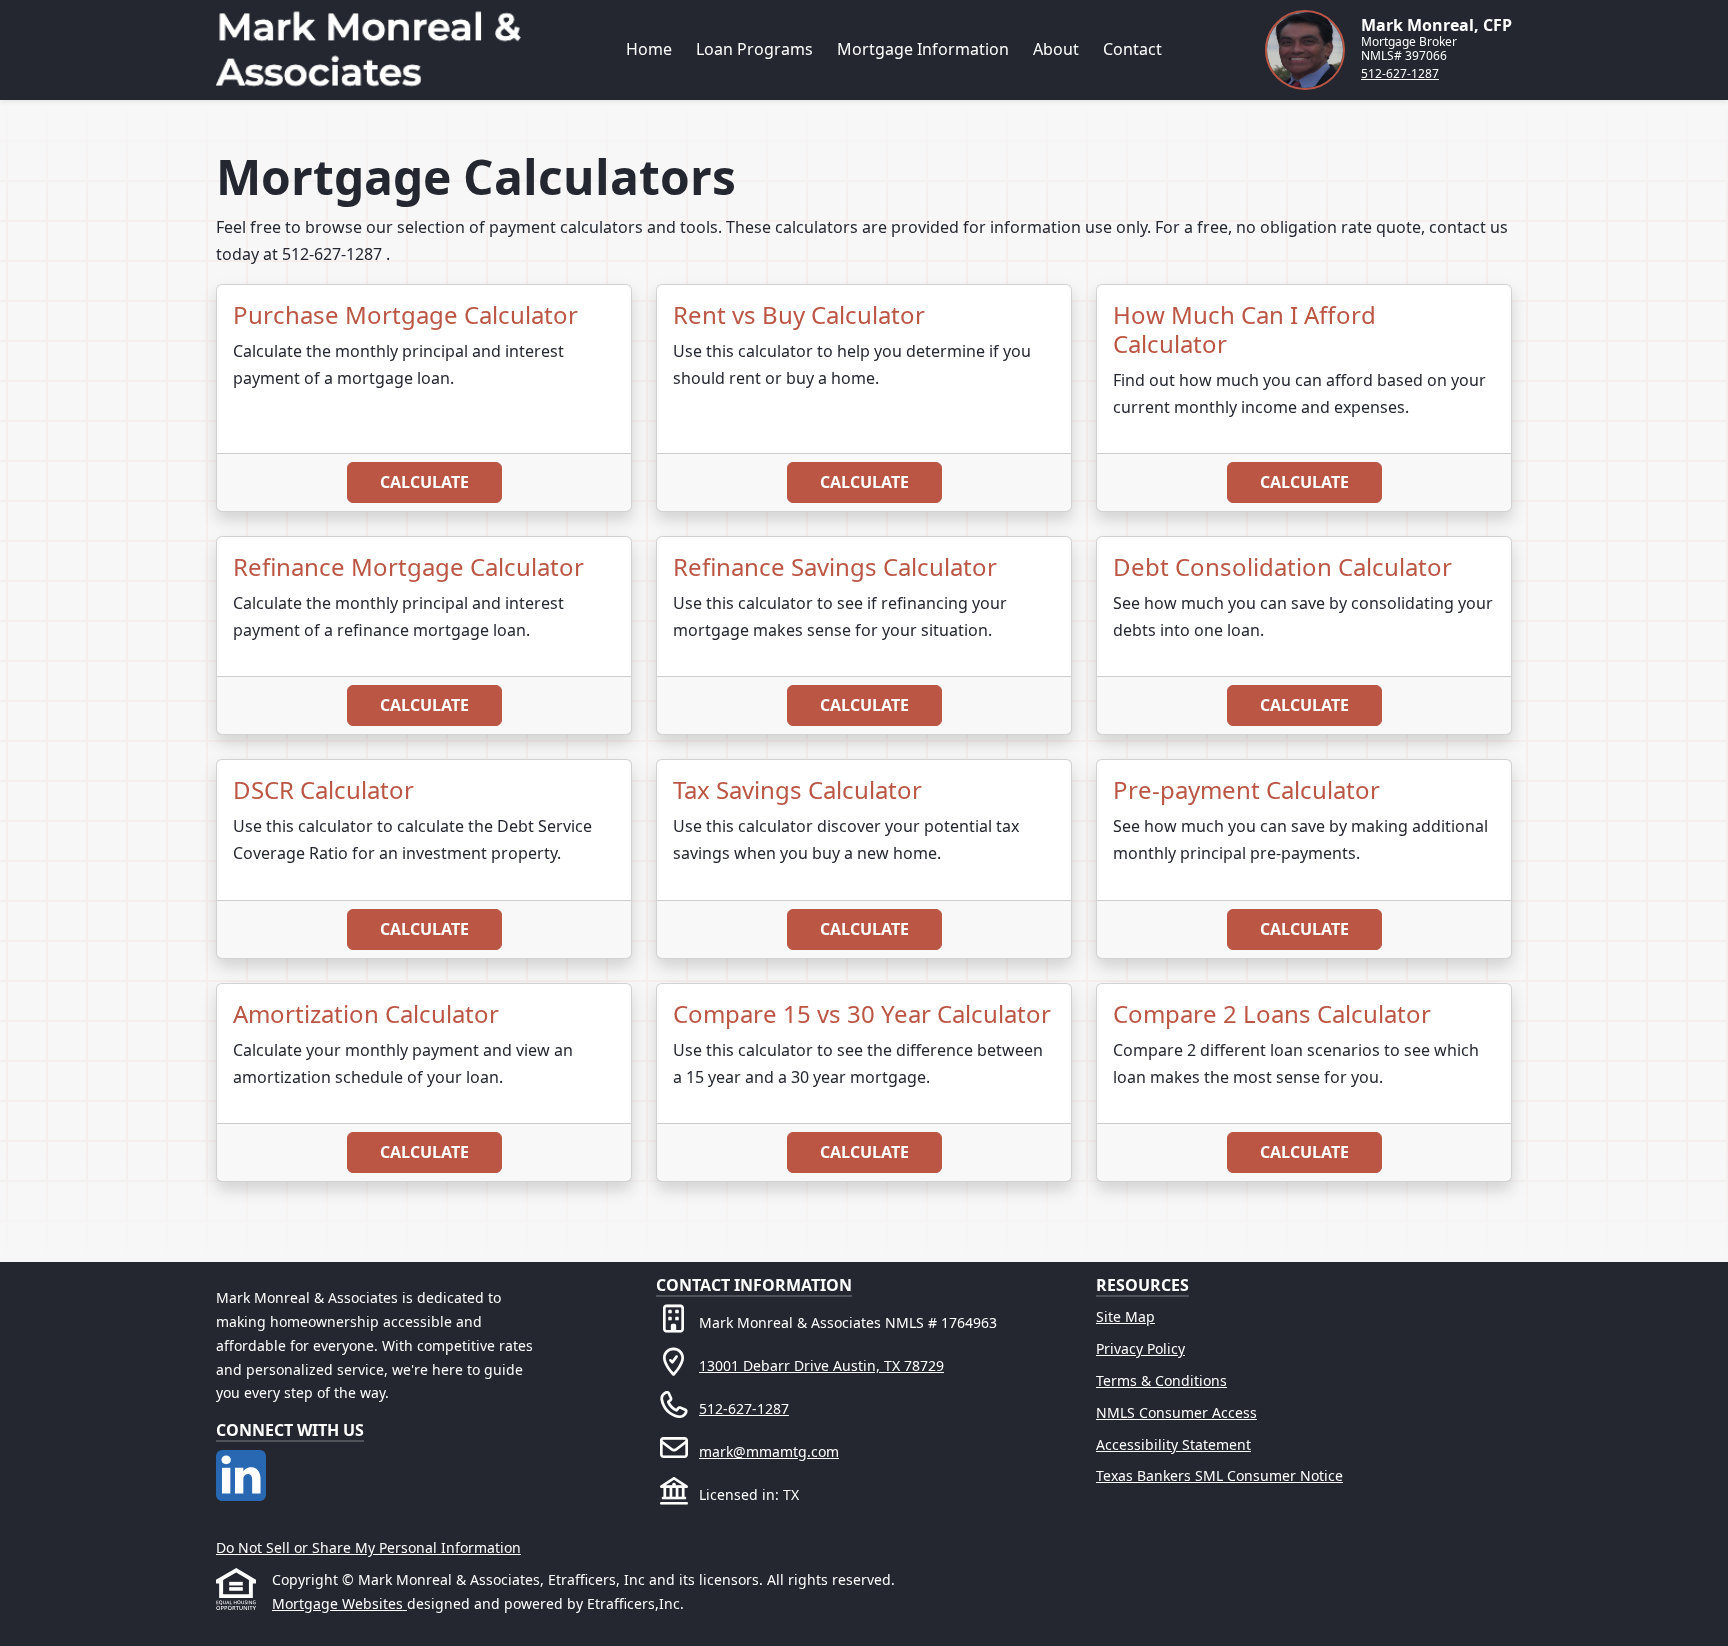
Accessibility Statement (1173, 1444)
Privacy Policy (1140, 1348)
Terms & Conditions (1161, 1380)
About (1056, 49)
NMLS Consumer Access (1176, 1412)
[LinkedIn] (241, 1461)
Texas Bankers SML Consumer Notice (1219, 1475)
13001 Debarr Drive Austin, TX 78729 (821, 1365)
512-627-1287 (1400, 73)
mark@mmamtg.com (769, 1451)
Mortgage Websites (339, 1603)
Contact (1132, 49)
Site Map (1125, 1316)
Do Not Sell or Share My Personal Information (368, 1547)
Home (649, 49)
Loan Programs (754, 49)
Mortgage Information (923, 49)
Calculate (424, 482)
